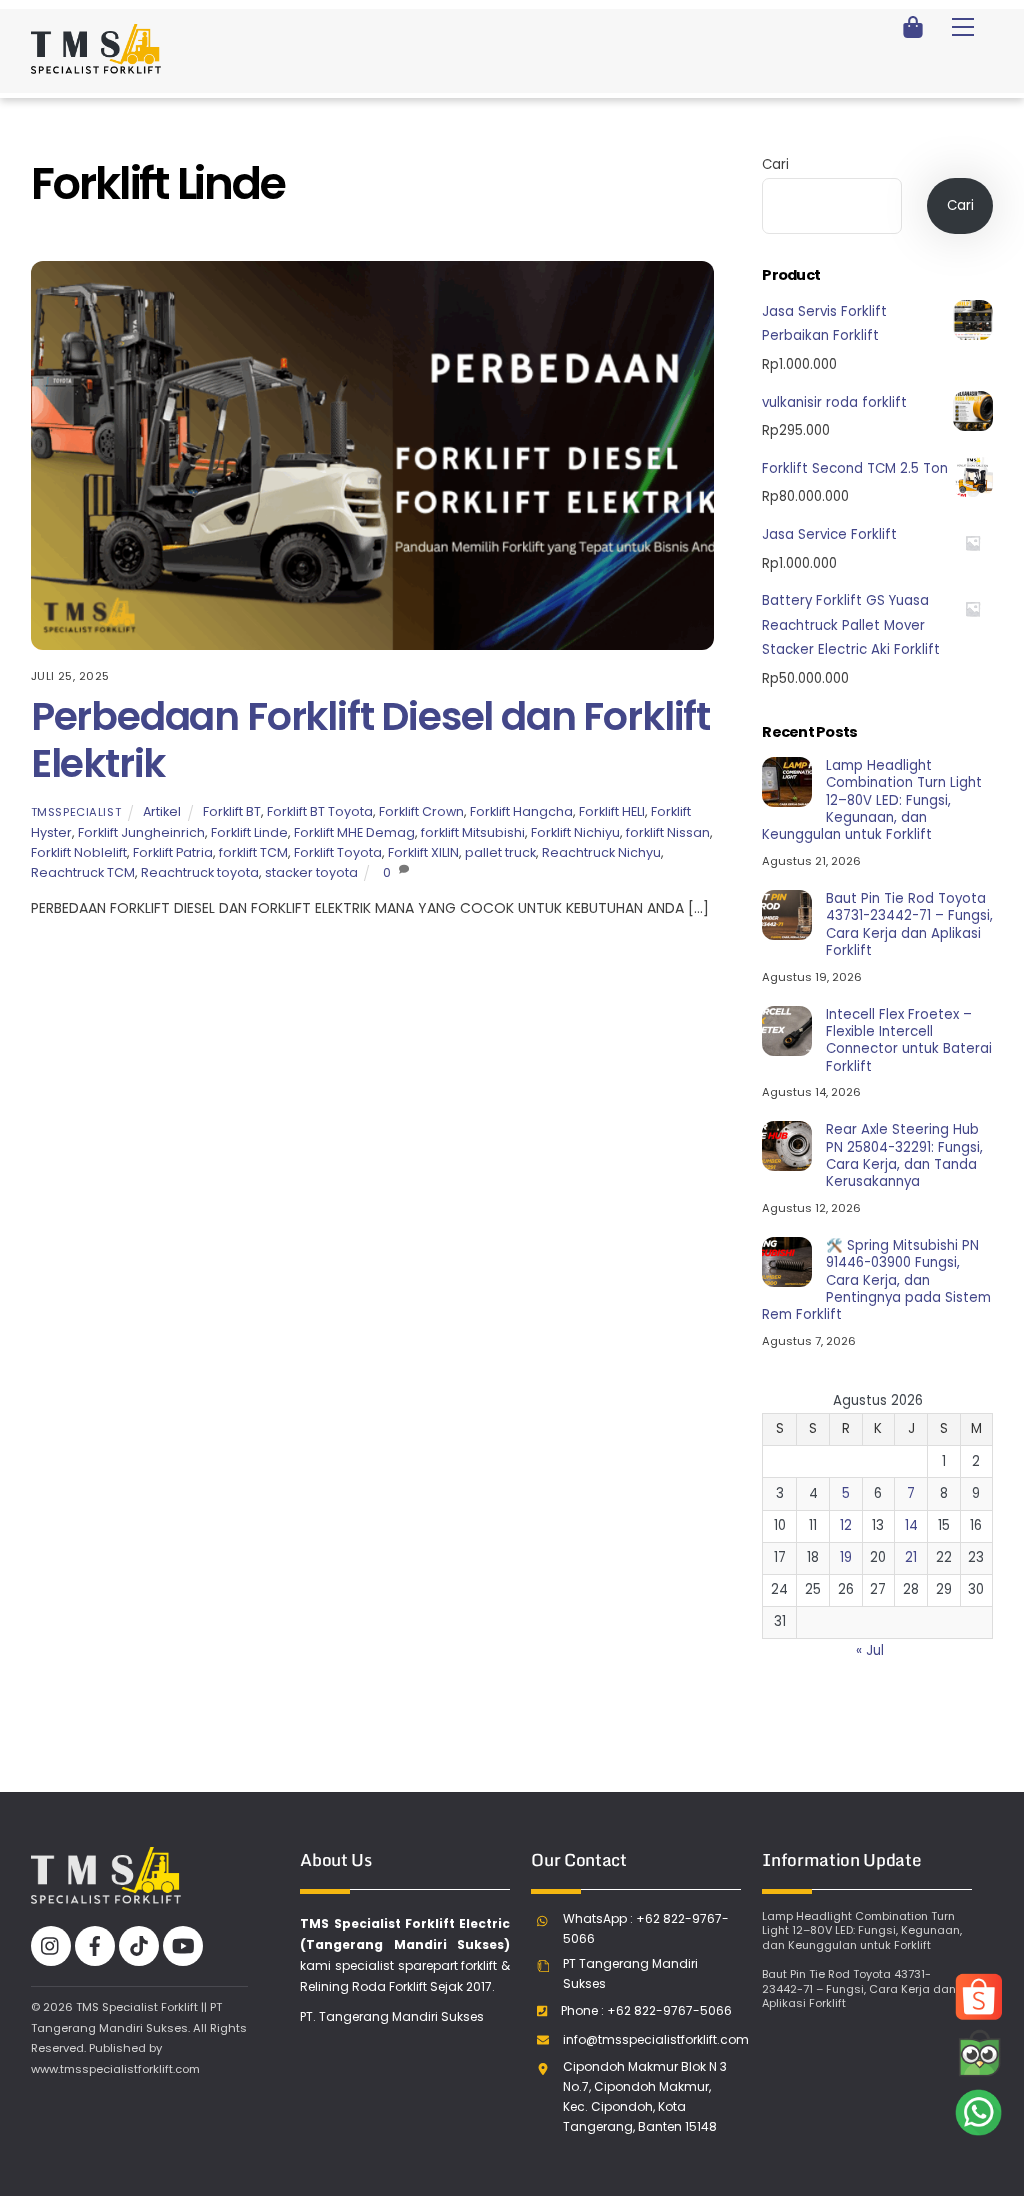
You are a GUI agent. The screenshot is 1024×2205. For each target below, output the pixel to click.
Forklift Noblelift (79, 852)
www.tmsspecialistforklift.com (115, 2069)
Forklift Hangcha (521, 811)
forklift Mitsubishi (473, 832)
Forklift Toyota (338, 852)
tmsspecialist (76, 812)
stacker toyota (311, 872)
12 (846, 1525)
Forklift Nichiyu (575, 832)
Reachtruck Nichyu (601, 852)
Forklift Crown (421, 811)
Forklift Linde (249, 832)
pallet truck (500, 852)
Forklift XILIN (423, 852)
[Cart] (913, 27)
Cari (775, 164)
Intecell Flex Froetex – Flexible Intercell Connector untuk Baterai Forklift (909, 1040)
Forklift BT (232, 811)
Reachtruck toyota (200, 872)
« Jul (870, 1650)
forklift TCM (253, 852)
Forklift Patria (173, 852)
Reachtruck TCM (83, 872)
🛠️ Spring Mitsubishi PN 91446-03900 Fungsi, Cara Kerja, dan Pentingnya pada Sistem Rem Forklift (876, 1280)
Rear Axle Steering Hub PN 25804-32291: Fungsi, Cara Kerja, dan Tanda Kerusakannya (904, 1155)
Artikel (162, 811)
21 (911, 1557)
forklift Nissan (668, 832)
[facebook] (95, 1944)
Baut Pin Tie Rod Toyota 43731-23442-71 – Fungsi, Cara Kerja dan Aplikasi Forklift (909, 924)
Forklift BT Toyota (320, 811)
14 (911, 1525)
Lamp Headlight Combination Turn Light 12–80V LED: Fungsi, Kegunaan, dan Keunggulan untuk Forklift (871, 800)
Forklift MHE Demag (354, 832)
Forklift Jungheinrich (141, 832)
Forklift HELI (612, 811)
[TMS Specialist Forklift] (96, 65)
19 (846, 1557)
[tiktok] (139, 1944)
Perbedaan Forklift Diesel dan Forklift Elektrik (370, 740)
